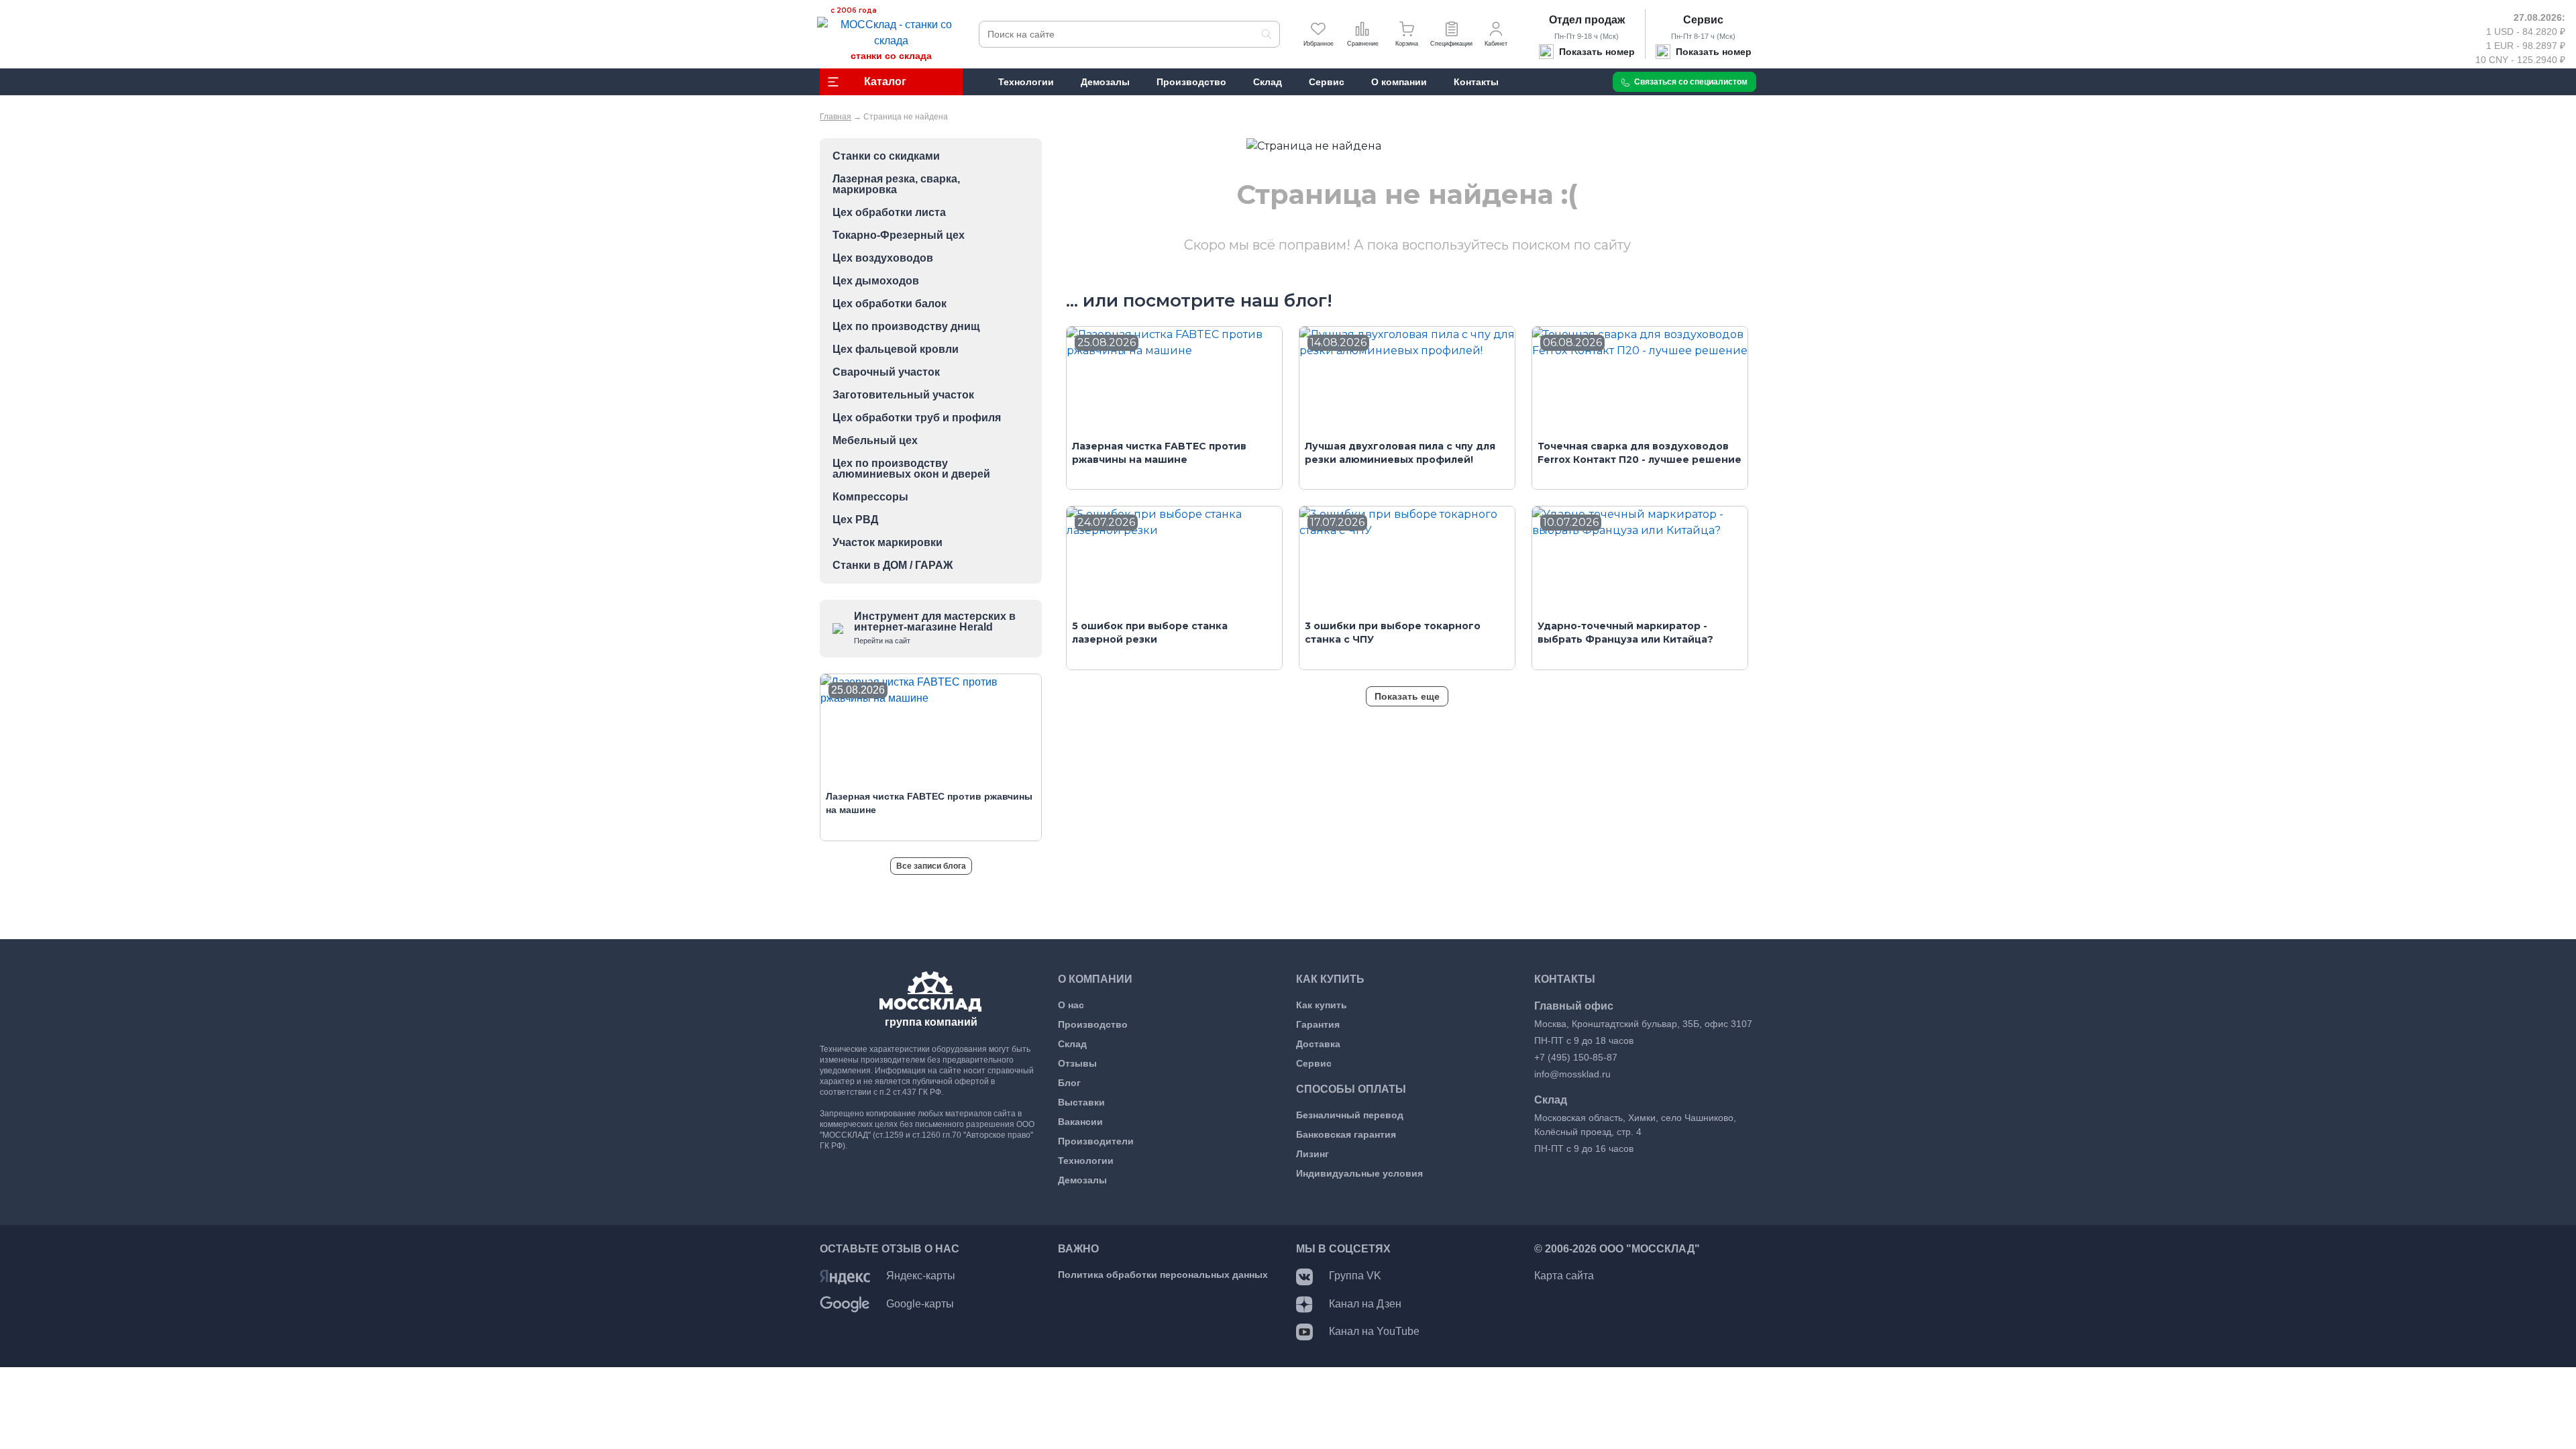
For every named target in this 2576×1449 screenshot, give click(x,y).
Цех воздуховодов (883, 258)
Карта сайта (1564, 1276)
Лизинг (1312, 1154)
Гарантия (1318, 1024)
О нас (1071, 1005)
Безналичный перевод (1350, 1115)
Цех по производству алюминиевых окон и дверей (911, 469)
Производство (1093, 1024)
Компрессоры (870, 497)
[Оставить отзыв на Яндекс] (845, 1276)
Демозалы (1082, 1180)
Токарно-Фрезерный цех (899, 235)
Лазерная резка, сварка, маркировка (896, 184)
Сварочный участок (886, 372)
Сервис (1703, 20)
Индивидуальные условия (1359, 1173)
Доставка (1318, 1044)
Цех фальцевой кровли (896, 350)
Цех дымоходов (876, 281)
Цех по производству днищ (906, 327)
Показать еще (1407, 696)
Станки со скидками (886, 156)
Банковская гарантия (1346, 1134)
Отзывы (1077, 1063)
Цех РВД (855, 520)
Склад (1072, 1044)
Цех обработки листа (889, 213)
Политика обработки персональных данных (1163, 1275)
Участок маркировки (888, 543)
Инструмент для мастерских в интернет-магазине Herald (935, 628)
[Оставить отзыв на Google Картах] (845, 1304)
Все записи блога (931, 866)
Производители (1096, 1141)
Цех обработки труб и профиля (917, 418)
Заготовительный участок (903, 395)
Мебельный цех (875, 441)
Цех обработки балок (890, 304)
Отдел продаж (1587, 20)
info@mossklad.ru (1572, 1074)
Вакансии (1080, 1122)
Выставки (1081, 1102)
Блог (1069, 1083)
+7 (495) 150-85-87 (1576, 1057)
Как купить (1322, 1005)
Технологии (1086, 1161)
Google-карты (920, 1304)
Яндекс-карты (921, 1276)
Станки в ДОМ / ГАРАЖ (893, 566)
